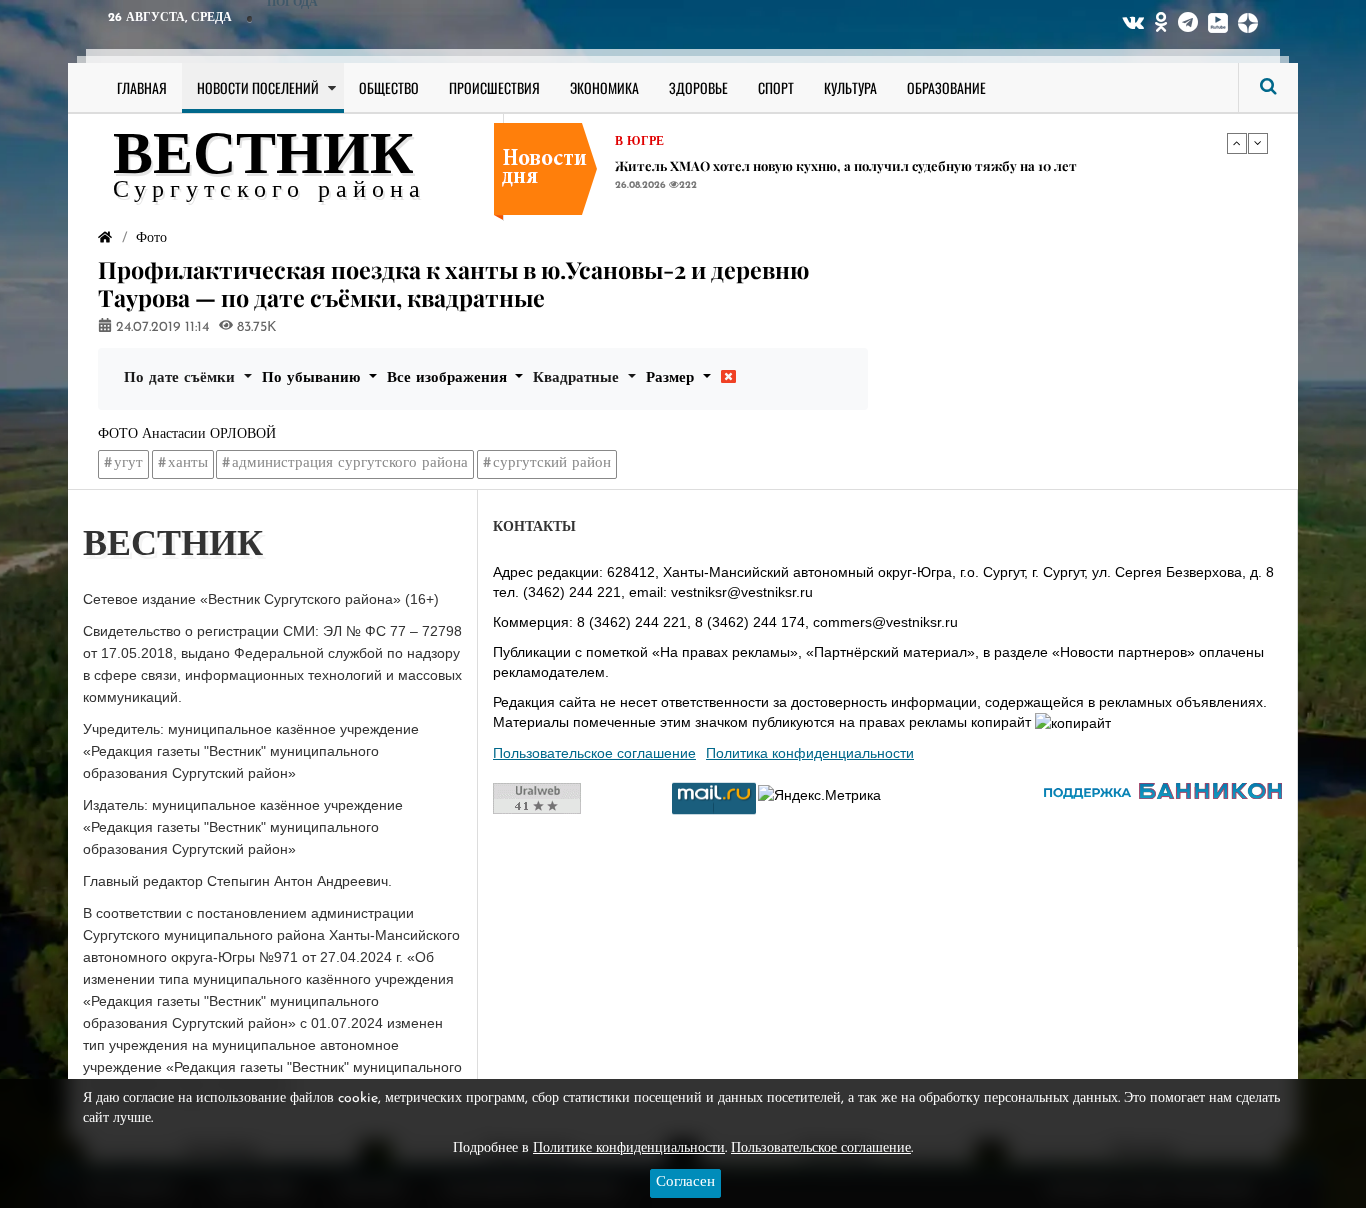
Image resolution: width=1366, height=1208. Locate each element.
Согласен (685, 1182)
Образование (946, 87)
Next (1258, 143)
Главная (142, 87)
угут (128, 463)
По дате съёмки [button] (182, 378)
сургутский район (552, 463)
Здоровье (698, 87)
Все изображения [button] (449, 378)
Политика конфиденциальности (810, 753)
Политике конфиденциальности (629, 1148)
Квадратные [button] (578, 378)
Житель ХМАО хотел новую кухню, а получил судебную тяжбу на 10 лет (846, 165)
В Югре (639, 142)
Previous (1237, 143)
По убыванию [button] (313, 378)
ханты (188, 463)
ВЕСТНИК (263, 158)
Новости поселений (258, 87)
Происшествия (494, 87)
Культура (850, 87)
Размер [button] (672, 378)
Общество (389, 87)
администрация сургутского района (350, 463)
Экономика (604, 87)
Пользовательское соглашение (594, 753)
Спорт (776, 87)
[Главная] (105, 238)
